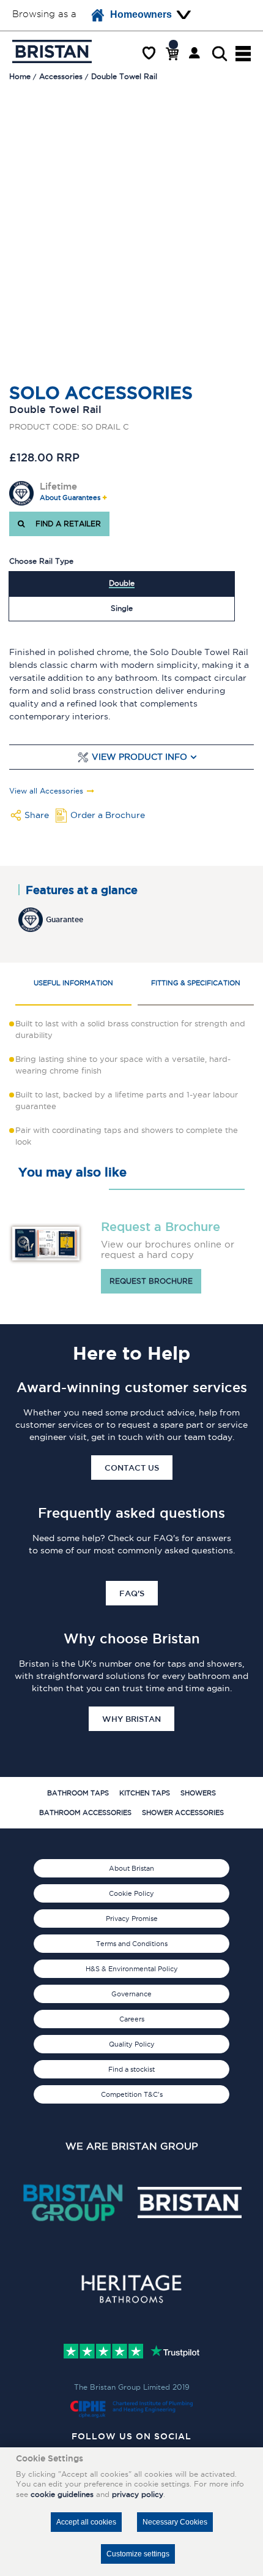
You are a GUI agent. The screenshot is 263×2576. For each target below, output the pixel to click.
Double (122, 583)
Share (37, 815)
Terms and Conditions (132, 1944)
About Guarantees (70, 498)
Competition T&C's (132, 2094)
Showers (198, 1793)
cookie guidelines (62, 2494)
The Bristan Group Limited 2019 (132, 2387)
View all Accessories (46, 791)
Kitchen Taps (145, 1793)
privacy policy (138, 2494)
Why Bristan (131, 1719)
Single (122, 608)
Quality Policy (132, 2044)
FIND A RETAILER (66, 524)
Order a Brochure (108, 815)
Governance (131, 1994)
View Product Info (139, 757)
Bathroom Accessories (85, 1813)
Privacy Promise (132, 1919)
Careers (132, 2019)
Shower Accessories (183, 1813)
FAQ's (132, 1593)
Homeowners (141, 14)
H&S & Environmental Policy (132, 1969)
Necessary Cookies (175, 2522)
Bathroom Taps (78, 1793)
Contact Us (132, 1468)
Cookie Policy (131, 1893)
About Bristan (131, 1868)
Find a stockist (131, 2069)
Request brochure (151, 1281)
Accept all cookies (86, 2522)
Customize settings (138, 2554)
